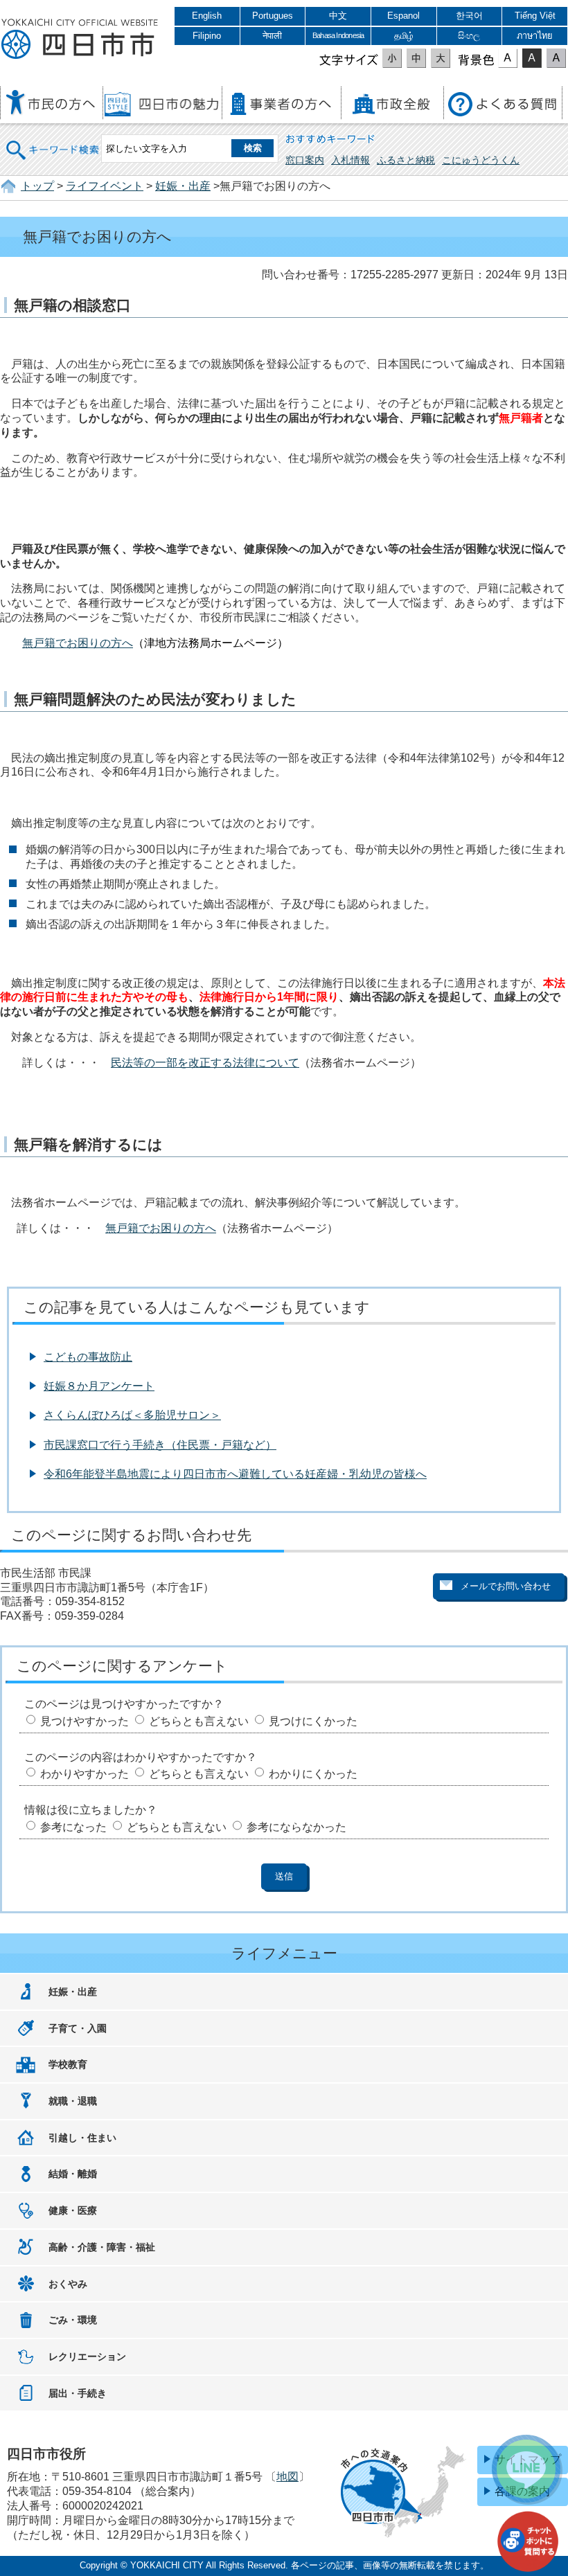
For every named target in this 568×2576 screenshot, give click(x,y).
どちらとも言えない (199, 1721)
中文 (338, 16)
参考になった (73, 1827)
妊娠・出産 (183, 186)
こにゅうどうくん (481, 160)
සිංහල (469, 36)
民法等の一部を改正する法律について (205, 1063)
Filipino (207, 36)
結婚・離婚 (73, 2174)
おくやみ (68, 2284)
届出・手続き (78, 2393)
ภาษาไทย (535, 36)
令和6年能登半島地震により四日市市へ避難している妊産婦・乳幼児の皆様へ (235, 1474)
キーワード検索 (53, 141)
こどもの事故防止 (88, 1357)
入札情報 (350, 160)
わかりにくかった (313, 1774)
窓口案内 (305, 160)
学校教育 (68, 2064)
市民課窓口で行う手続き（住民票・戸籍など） (160, 1445)
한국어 (469, 16)
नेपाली (272, 36)
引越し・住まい (82, 2138)
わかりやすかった (85, 1774)
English (207, 16)
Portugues (273, 16)
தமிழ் (404, 36)
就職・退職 (73, 2101)
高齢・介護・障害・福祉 (102, 2247)
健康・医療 (73, 2210)
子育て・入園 (78, 2028)
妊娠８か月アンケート (99, 1386)
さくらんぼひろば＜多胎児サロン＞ (132, 1415)
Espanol (403, 16)
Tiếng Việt (535, 16)
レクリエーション (87, 2356)
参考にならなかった (296, 1827)
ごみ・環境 (73, 2320)
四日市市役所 (80, 39)
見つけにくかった (313, 1721)
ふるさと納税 (406, 160)
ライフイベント (105, 186)
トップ (37, 186)
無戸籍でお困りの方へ (78, 643)
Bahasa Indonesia (338, 35)
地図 (287, 2477)
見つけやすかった (85, 1721)
